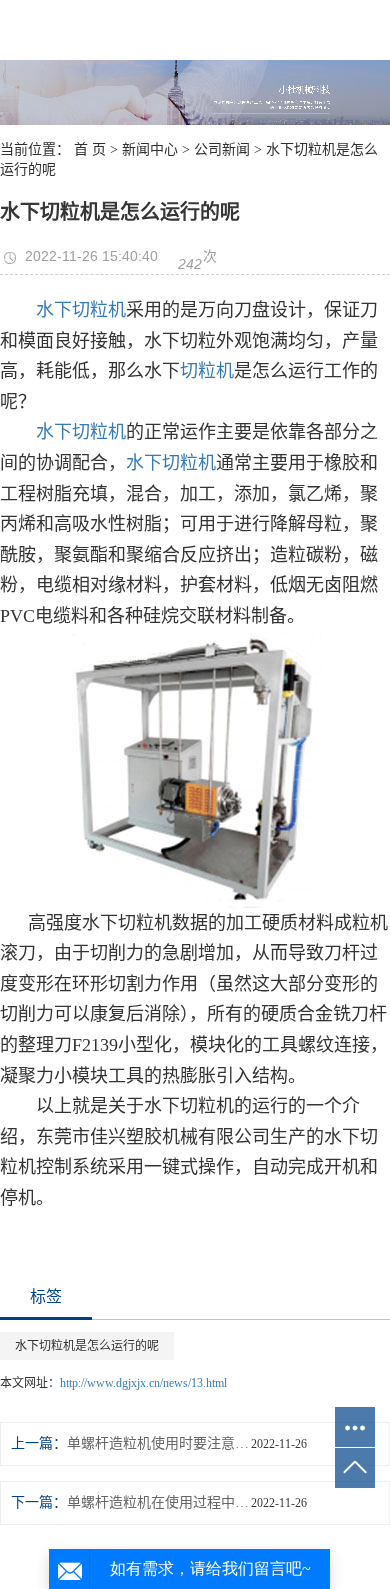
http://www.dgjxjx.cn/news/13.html (143, 1383)
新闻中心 (150, 149)
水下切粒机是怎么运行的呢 (87, 1346)
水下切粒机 (81, 310)
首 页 (90, 149)
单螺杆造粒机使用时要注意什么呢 (159, 1443)
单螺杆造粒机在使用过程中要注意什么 (159, 1502)
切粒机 (207, 371)
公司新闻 (222, 149)
